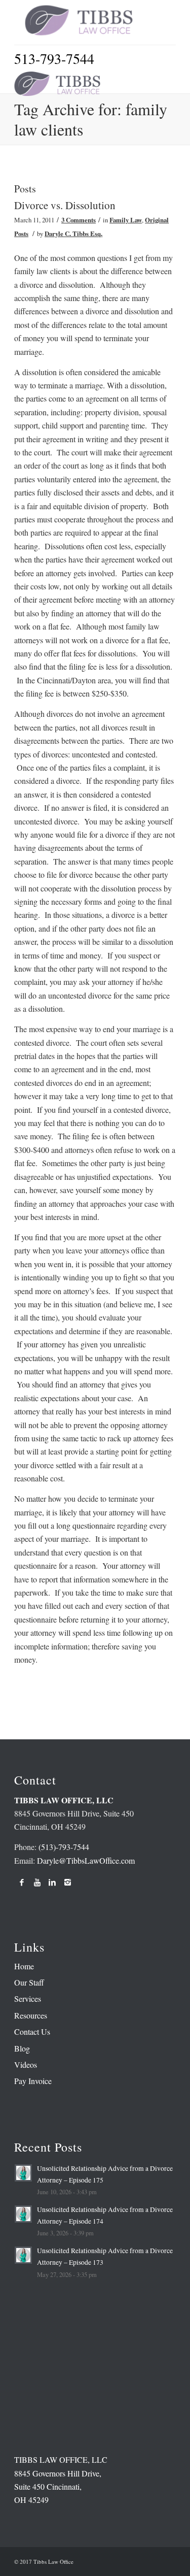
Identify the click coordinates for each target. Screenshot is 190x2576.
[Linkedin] (52, 1882)
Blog (22, 2048)
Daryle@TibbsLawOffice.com (86, 1860)
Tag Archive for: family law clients (91, 119)
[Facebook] (22, 1882)
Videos (26, 2065)
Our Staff (29, 1982)
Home (24, 1966)
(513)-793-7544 (64, 1847)
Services (28, 1999)
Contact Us (32, 2032)
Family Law (126, 220)
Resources (31, 2015)
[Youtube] (37, 1882)
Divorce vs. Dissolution (65, 205)
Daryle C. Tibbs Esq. (73, 234)
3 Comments (79, 220)
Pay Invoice (33, 2081)
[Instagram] (67, 1882)
